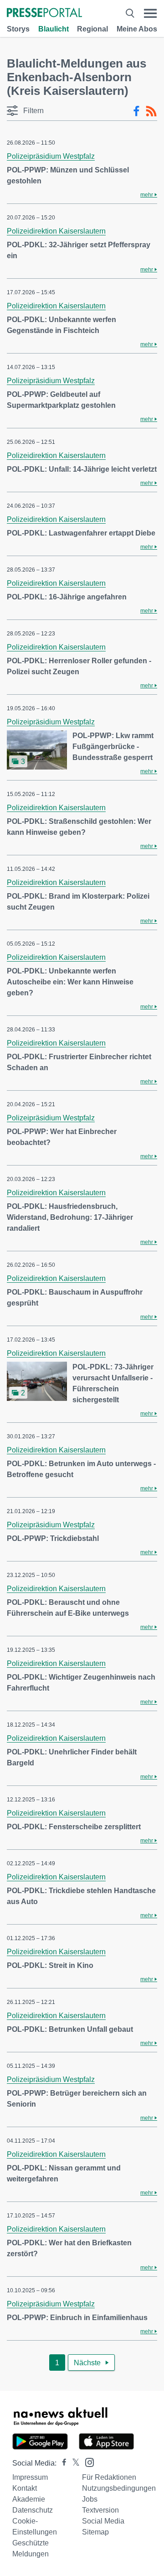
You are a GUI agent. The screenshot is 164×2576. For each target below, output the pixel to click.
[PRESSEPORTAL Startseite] (44, 13)
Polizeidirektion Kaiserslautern (56, 231)
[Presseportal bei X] (73, 2463)
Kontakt (25, 2488)
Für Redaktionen (109, 2477)
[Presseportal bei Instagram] (87, 2462)
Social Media (103, 2521)
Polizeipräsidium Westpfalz (51, 156)
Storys (18, 29)
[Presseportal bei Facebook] (61, 2463)
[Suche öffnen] (130, 13)
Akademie (29, 2499)
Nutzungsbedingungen (119, 2488)
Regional (92, 29)
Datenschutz (33, 2510)
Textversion (100, 2510)
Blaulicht (54, 29)
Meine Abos (137, 29)
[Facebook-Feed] (136, 111)
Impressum (30, 2477)
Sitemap (95, 2532)
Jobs (90, 2499)
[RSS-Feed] (151, 111)
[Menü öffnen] (150, 13)
